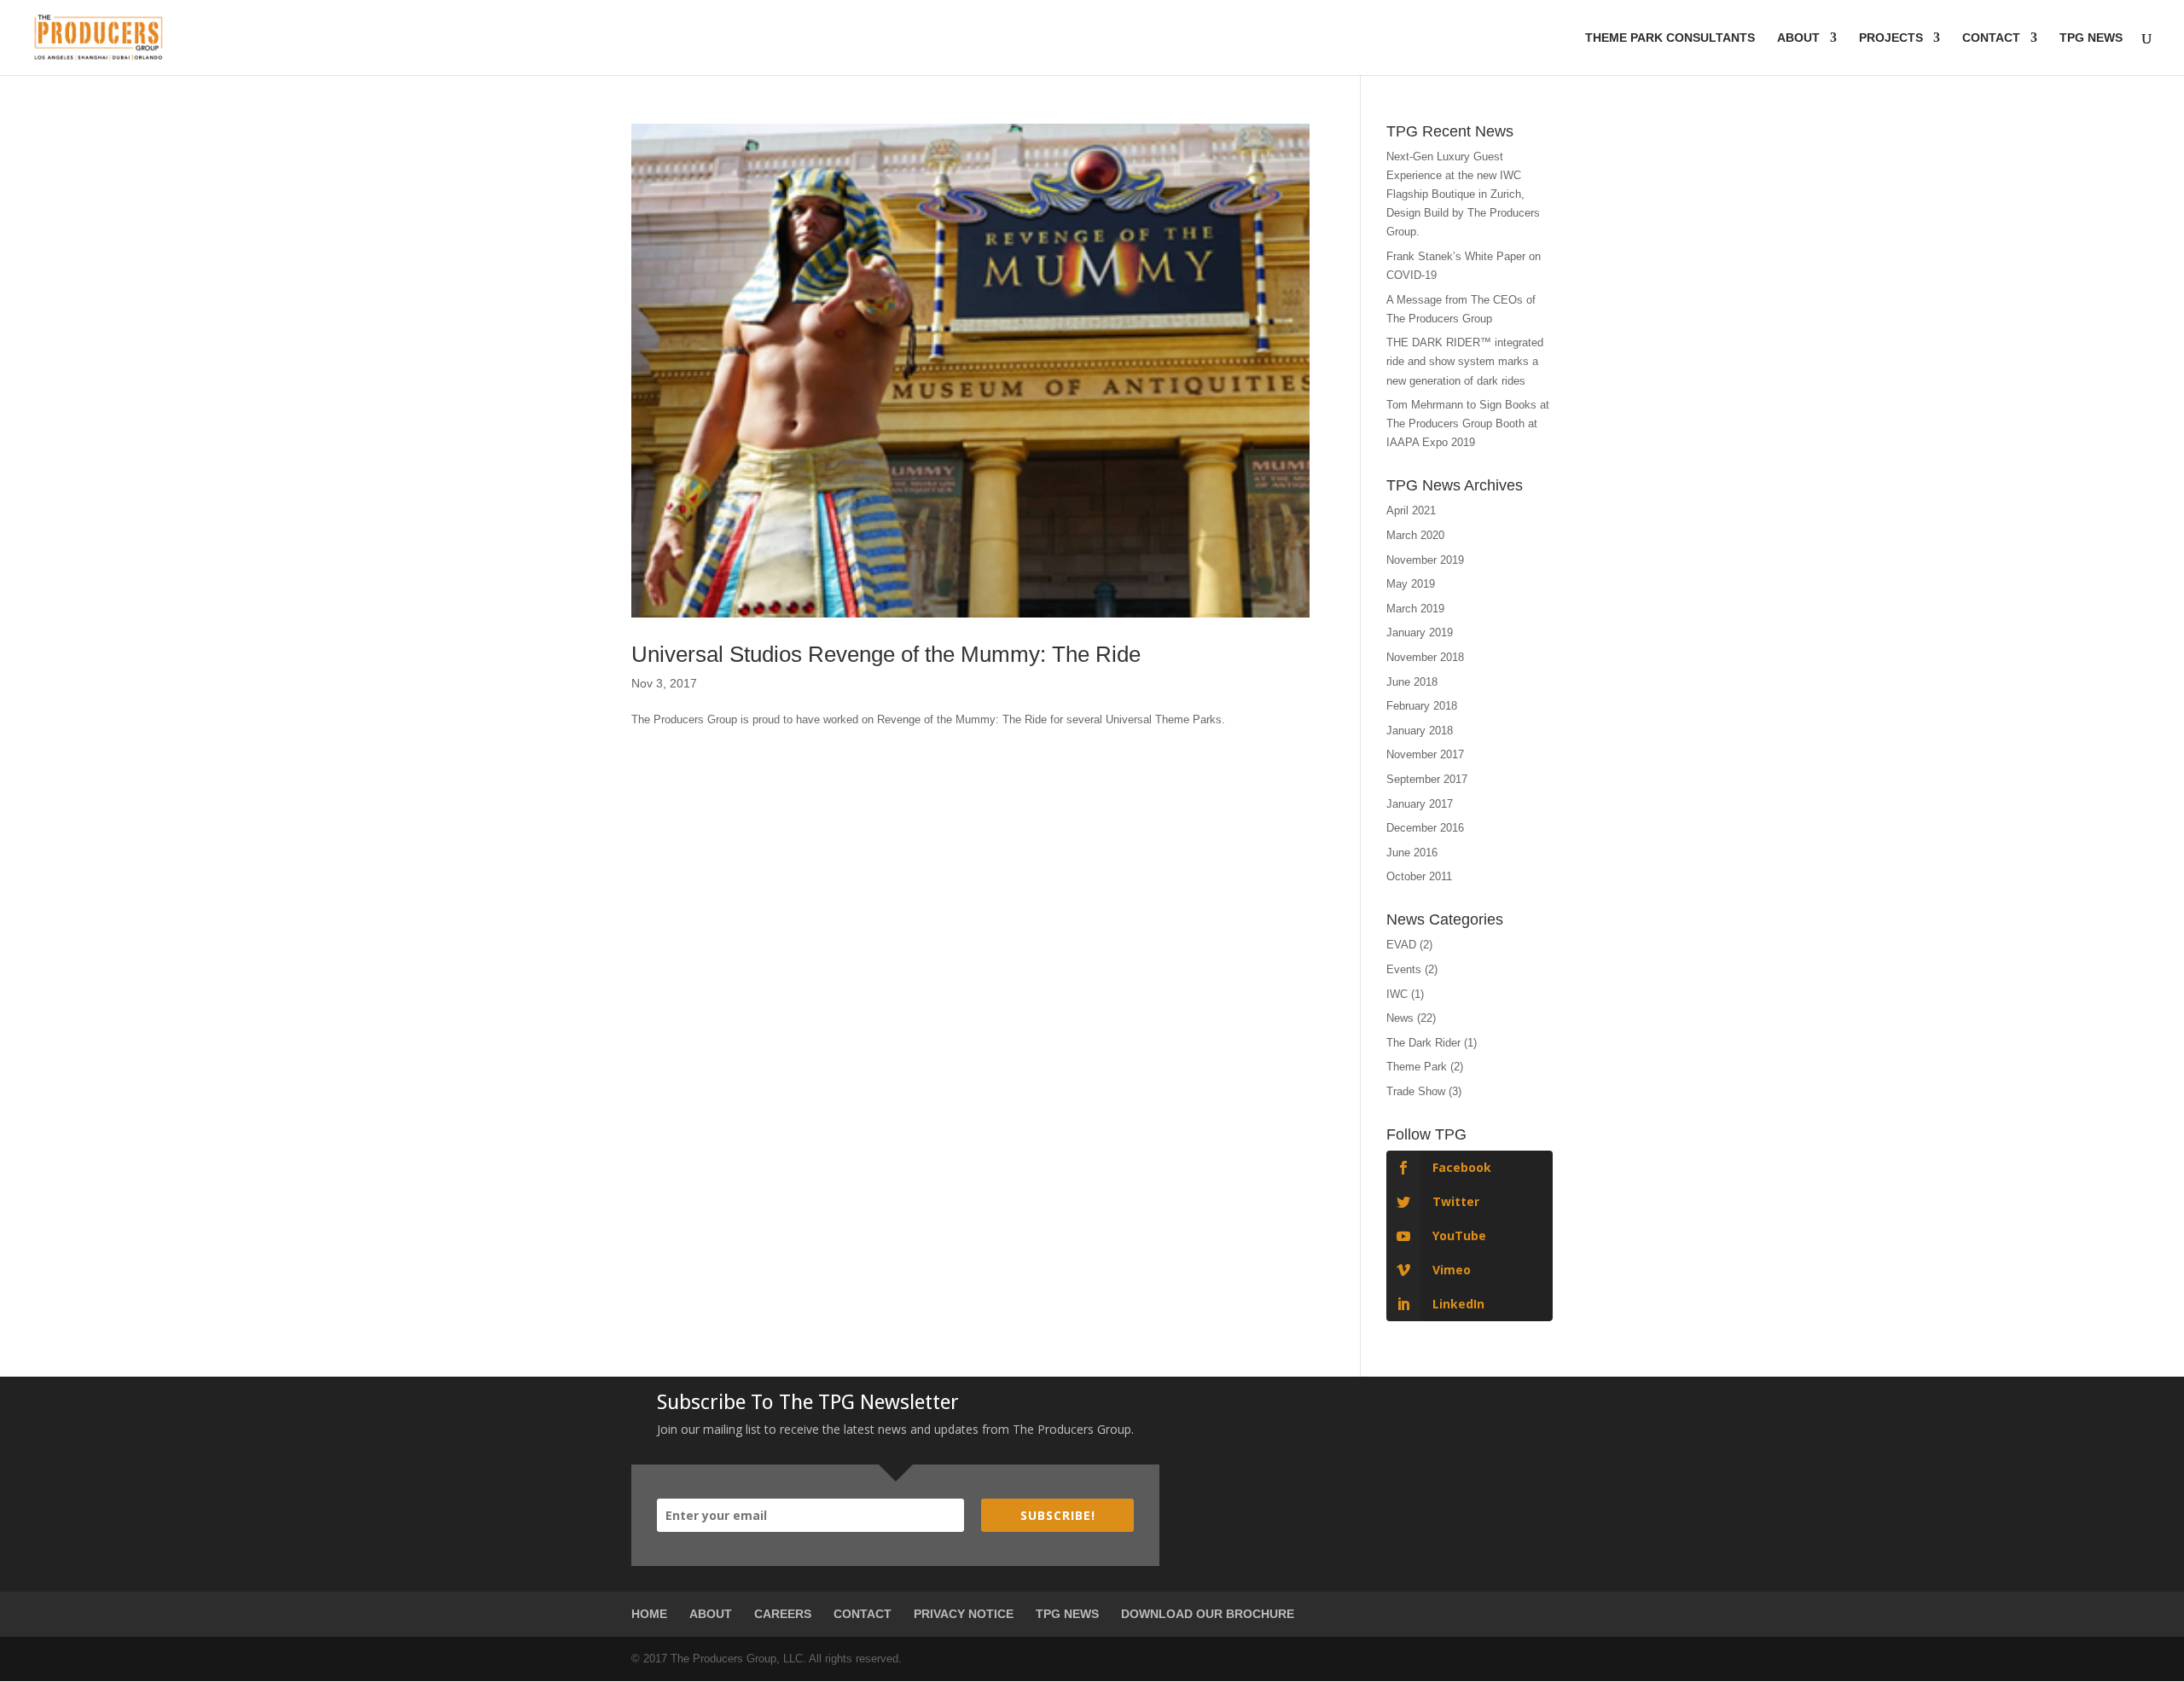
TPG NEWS (1067, 1614)
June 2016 (1412, 853)
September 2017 (1427, 779)
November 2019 (1425, 560)
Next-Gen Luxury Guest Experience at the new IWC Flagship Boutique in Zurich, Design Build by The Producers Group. (1463, 194)
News (1400, 1018)
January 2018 (1420, 731)
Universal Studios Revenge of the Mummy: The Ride (886, 654)
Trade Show (1416, 1091)
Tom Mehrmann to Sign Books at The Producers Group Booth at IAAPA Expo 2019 (1468, 423)
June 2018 (1412, 682)
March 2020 (1415, 535)
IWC (1397, 994)
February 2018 (1422, 706)
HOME (649, 1614)
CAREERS (783, 1614)
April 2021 (1411, 510)
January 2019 (1420, 632)
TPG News (2091, 38)
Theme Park (1417, 1067)
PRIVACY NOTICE (964, 1614)
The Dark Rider (1423, 1043)
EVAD (1401, 945)
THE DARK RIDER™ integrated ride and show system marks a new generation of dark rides (1465, 361)
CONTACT (863, 1614)
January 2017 (1420, 804)
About (1798, 38)
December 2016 (1425, 828)
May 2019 (1411, 584)
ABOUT (711, 1614)
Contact (1991, 38)
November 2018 (1425, 657)
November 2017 (1425, 754)
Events (1404, 969)
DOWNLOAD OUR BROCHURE (1208, 1614)
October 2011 (1419, 876)
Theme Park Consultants (1670, 38)
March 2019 (1415, 609)
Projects (1891, 38)
